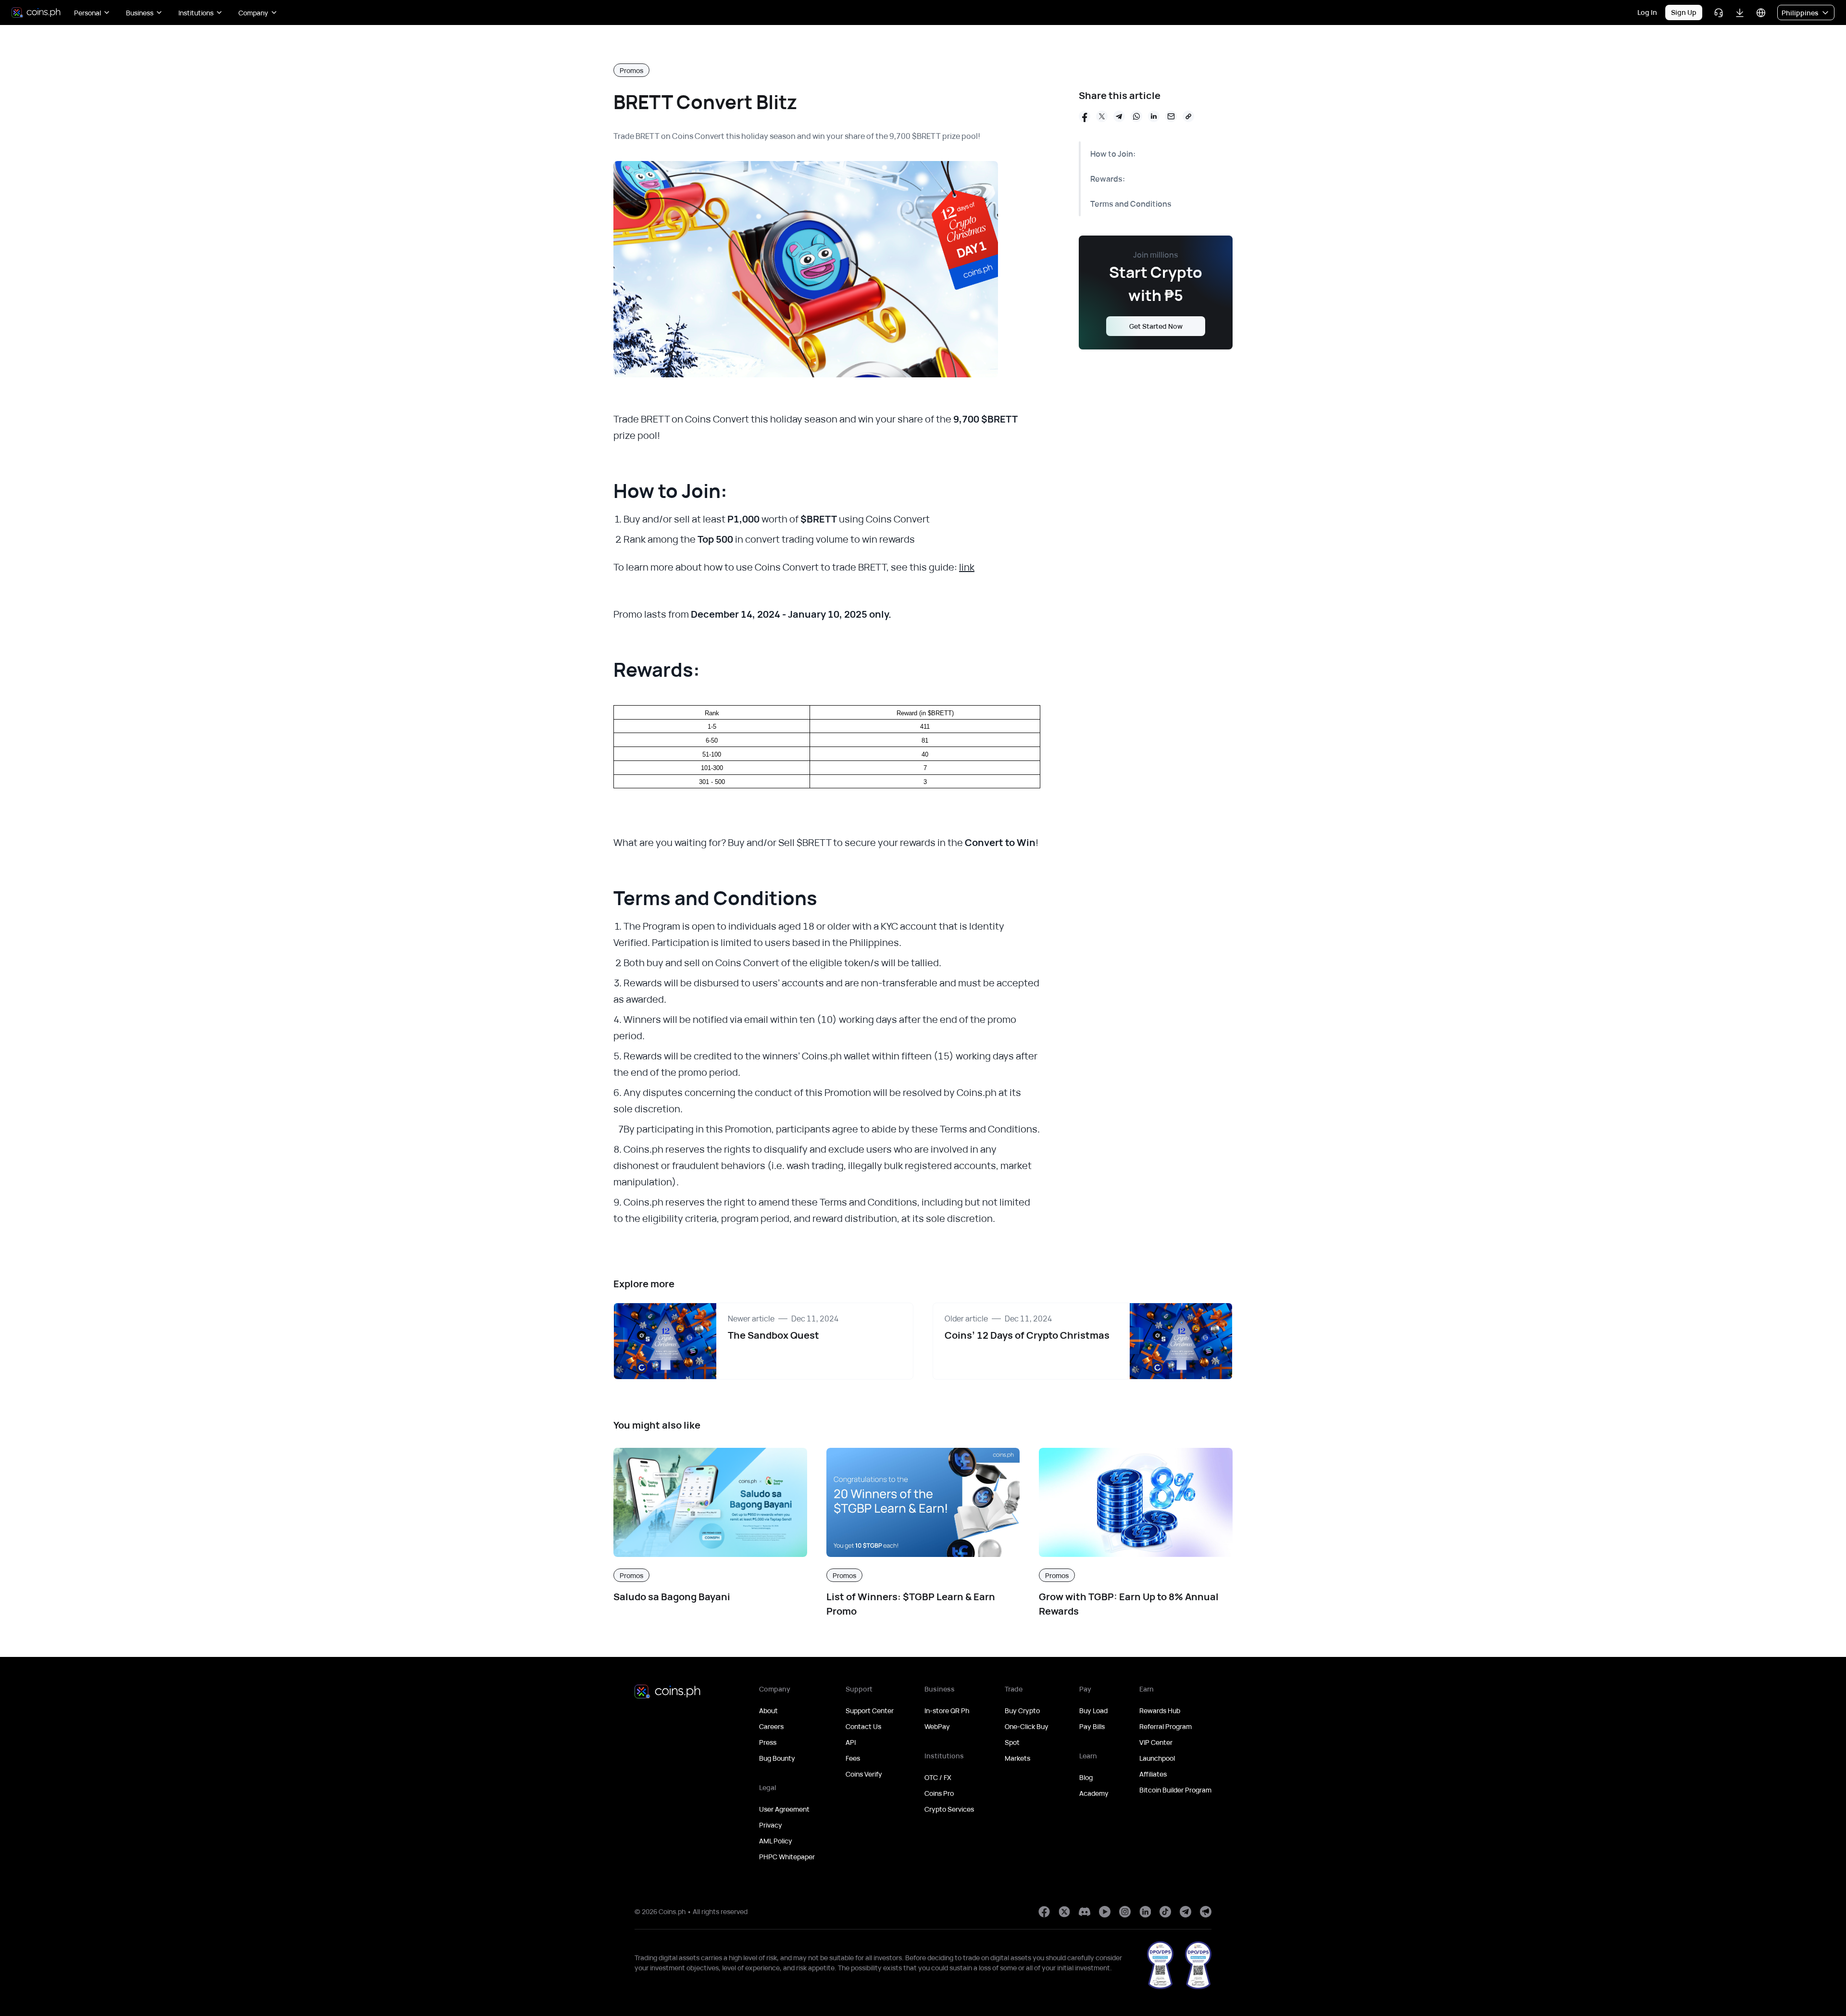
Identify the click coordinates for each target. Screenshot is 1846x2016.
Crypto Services (949, 1809)
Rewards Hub (1160, 1711)
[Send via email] (1171, 116)
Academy (1094, 1793)
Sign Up (1684, 12)
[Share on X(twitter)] (1102, 116)
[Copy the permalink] (1188, 116)
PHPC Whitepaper (787, 1857)
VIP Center (1156, 1742)
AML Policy (776, 1841)
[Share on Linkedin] (1154, 116)
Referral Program (1166, 1726)
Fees (853, 1758)
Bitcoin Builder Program (1175, 1790)
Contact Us (863, 1726)
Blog (1086, 1777)
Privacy (771, 1825)
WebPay (937, 1726)
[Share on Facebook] (1085, 116)
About (768, 1711)
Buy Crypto (1022, 1711)
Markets (1017, 1758)
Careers (771, 1726)
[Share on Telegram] (1119, 116)
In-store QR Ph (947, 1711)
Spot (1012, 1742)
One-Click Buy (1027, 1726)
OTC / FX (938, 1777)
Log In (1647, 12)
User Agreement (784, 1809)
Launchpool (1157, 1758)
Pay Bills (1092, 1726)
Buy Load (1093, 1711)
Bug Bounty (777, 1758)
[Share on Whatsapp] (1136, 116)
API (851, 1742)
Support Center (870, 1711)
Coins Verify (864, 1774)
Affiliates (1153, 1774)
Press (768, 1742)
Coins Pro (939, 1793)
